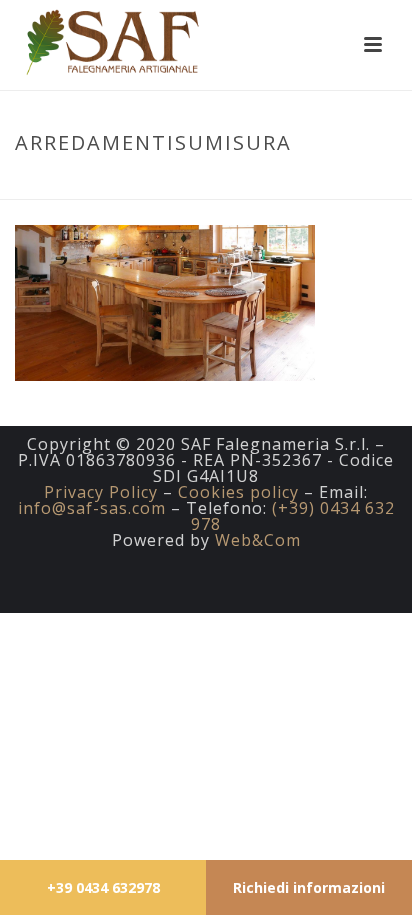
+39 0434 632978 (103, 887)
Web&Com (258, 540)
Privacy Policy (101, 492)
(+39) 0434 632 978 (293, 516)
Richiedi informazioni (309, 887)
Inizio (101, 185)
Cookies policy (238, 492)
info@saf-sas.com (92, 508)
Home (152, 185)
